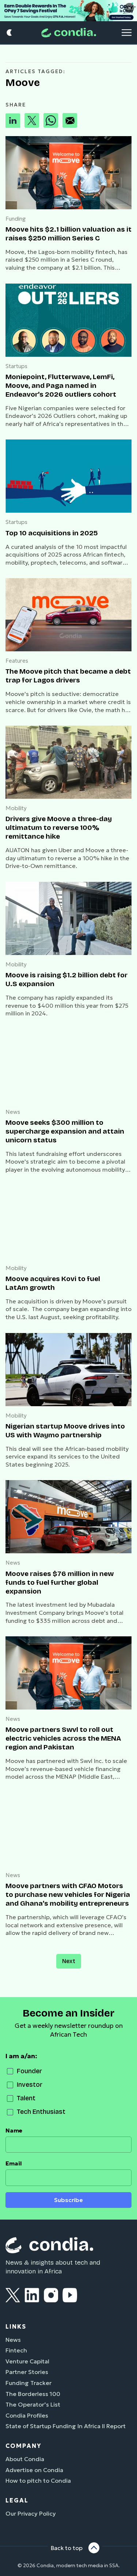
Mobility (16, 808)
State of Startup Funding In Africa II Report (66, 2426)
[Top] (68, 476)
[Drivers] (68, 762)
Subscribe (68, 2200)
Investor (30, 2085)
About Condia (25, 2459)
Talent (26, 2098)
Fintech (16, 2350)
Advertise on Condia (34, 2470)
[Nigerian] (68, 1370)
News (13, 1112)
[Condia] (69, 33)
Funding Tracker (28, 2383)
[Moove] (68, 173)
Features (17, 661)
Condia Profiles (27, 2415)
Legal (17, 2500)
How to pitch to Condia (38, 2480)
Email (14, 2163)
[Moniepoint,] (68, 320)
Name (14, 2131)
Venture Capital (27, 2361)
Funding (16, 219)
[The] (68, 615)
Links (16, 2326)
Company (23, 2446)
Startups (16, 366)
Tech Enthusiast (41, 2112)
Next (69, 1961)
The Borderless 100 (33, 2394)
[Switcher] (10, 33)
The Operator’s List (33, 2404)
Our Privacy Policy (31, 2513)
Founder (29, 2071)
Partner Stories (27, 2372)
